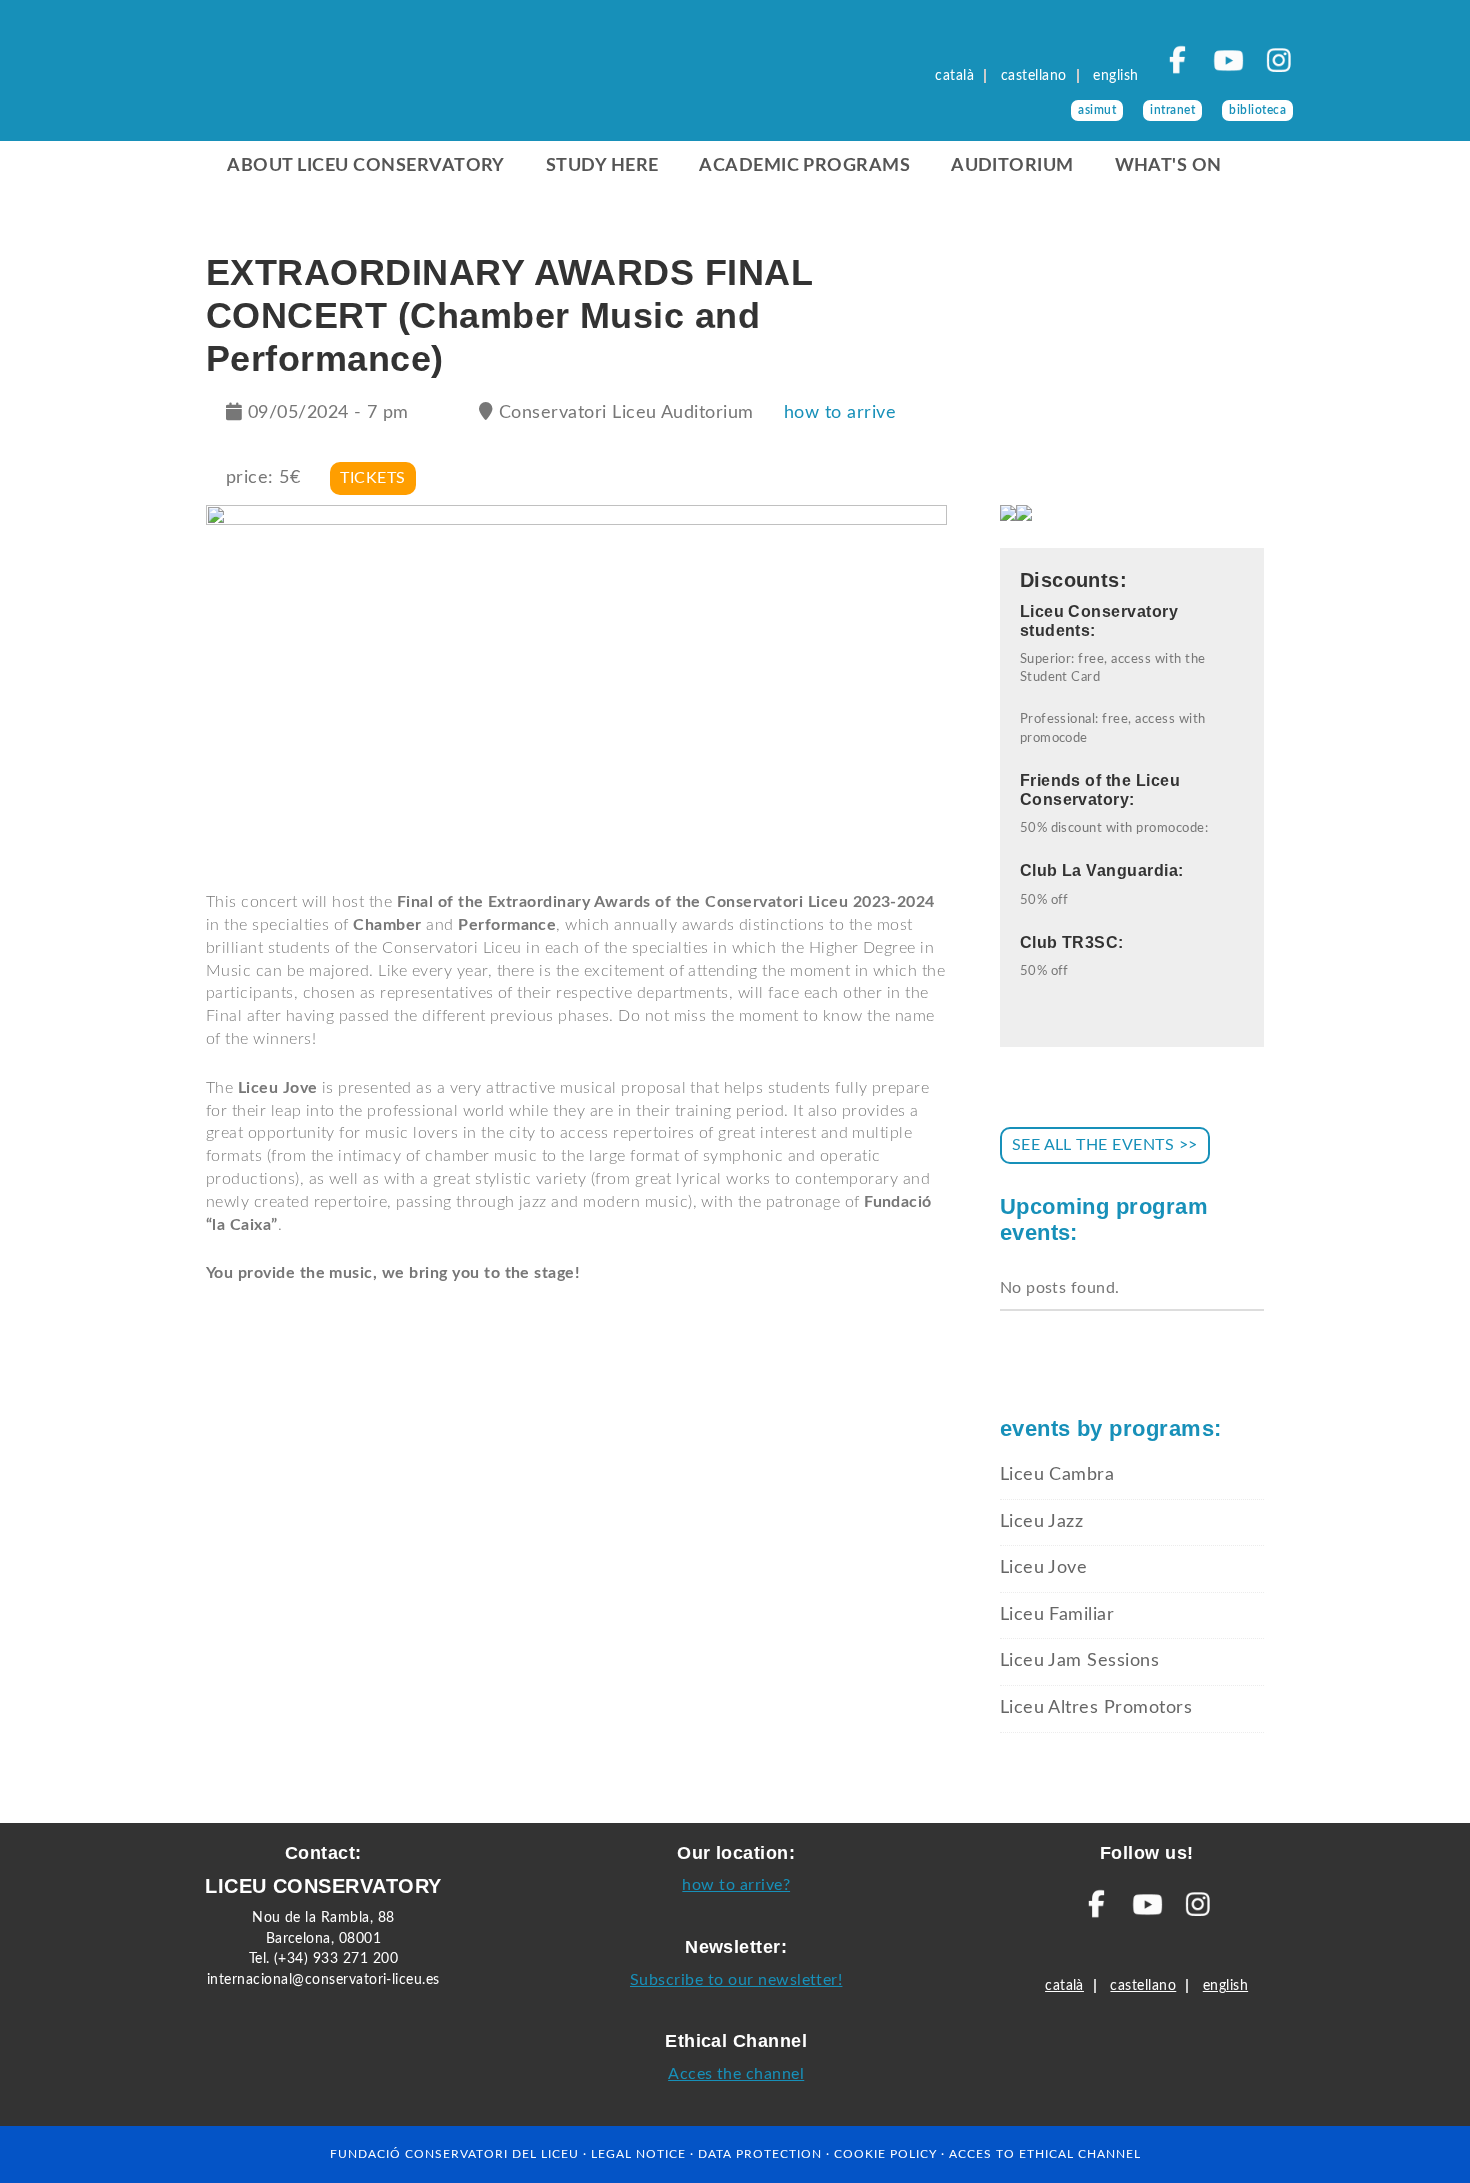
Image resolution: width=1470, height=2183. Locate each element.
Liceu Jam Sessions (1080, 1661)
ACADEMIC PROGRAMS (804, 166)
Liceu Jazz (1042, 1522)
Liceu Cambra (1057, 1475)
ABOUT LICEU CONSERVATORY (366, 166)
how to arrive (840, 413)
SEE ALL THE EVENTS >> (1105, 1145)
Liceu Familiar (1057, 1615)
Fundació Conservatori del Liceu (454, 2154)
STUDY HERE (602, 166)
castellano (1034, 76)
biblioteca (1257, 110)
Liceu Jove (1044, 1568)
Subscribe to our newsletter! (736, 1980)
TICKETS (372, 478)
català (954, 76)
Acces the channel (736, 2074)
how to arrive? (736, 1885)
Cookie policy (885, 2154)
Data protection (760, 2154)
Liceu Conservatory (327, 80)
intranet (1172, 110)
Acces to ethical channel (1045, 2154)
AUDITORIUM (1012, 166)
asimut (1097, 110)
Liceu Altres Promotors (1096, 1708)
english (1115, 76)
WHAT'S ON (1168, 166)
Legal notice (638, 2154)
